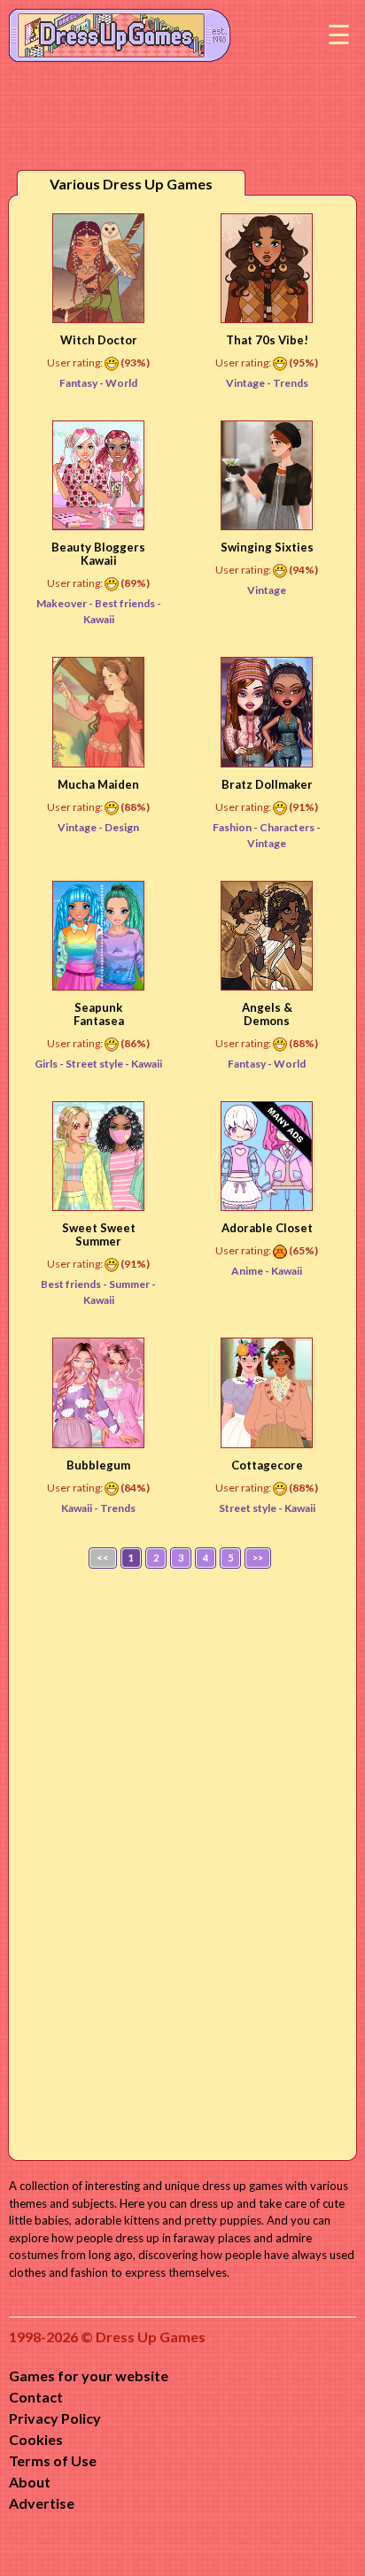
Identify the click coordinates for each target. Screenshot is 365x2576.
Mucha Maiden (98, 784)
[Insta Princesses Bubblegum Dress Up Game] (98, 1392)
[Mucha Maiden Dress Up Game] (98, 712)
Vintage (267, 590)
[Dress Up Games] (120, 34)
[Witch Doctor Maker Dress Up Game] (98, 268)
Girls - (50, 1064)
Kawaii (287, 1271)
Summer (130, 1284)
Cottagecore (267, 1465)
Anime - (251, 1271)
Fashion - (236, 827)
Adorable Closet (267, 1228)
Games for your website (89, 2375)
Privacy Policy (55, 2418)
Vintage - (249, 383)
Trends (291, 383)
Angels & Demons (267, 1014)
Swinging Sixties (267, 547)
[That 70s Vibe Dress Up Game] (267, 268)
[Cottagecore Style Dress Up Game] (267, 1392)
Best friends (126, 603)
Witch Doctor (99, 340)
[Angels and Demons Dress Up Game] (267, 936)
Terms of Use (53, 2460)
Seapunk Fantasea (99, 1014)
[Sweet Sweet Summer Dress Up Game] (98, 1156)
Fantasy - (82, 383)
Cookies (36, 2439)
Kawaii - (81, 1508)
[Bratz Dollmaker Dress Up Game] (267, 712)
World (121, 383)
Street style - (252, 1508)
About (30, 2482)
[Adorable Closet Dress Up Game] (267, 1156)
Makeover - (66, 603)
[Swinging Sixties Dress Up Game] (267, 475)
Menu (338, 35)
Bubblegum (98, 1465)
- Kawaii (144, 1064)
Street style (95, 1064)
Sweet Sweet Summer (99, 1234)
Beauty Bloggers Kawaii (98, 554)
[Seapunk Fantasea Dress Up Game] (98, 936)
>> (258, 1558)
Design (122, 827)
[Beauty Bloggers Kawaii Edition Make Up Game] (98, 475)
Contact (36, 2397)
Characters (288, 827)
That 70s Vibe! (267, 340)
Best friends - (75, 1284)
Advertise (42, 2503)
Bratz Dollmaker (267, 784)
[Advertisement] (182, 1860)
